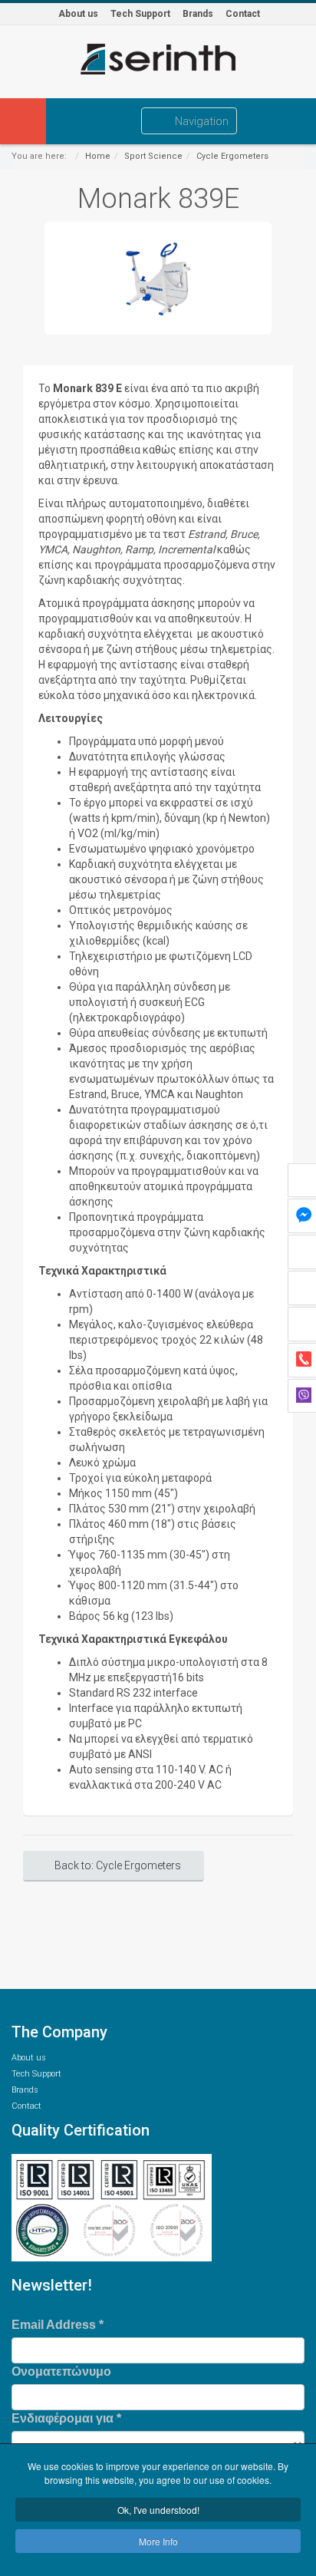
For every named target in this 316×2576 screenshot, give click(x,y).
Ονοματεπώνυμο (61, 2372)
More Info (158, 2541)
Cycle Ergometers (232, 156)
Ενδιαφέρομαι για (66, 2418)
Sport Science (153, 156)
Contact (243, 14)
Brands (198, 14)
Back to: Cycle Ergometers (118, 1865)
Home (98, 156)
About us (78, 14)
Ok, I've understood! (158, 2510)
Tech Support (140, 14)
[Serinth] (158, 59)
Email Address (58, 2325)
